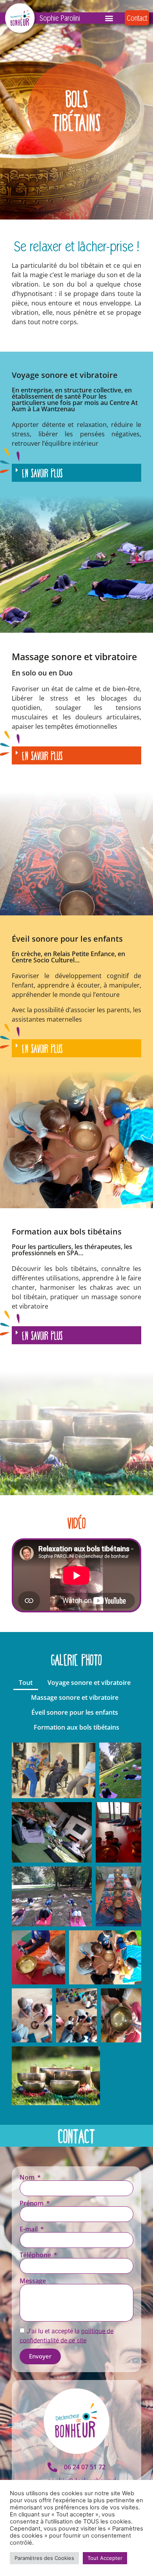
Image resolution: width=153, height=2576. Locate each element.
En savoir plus (42, 473)
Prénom (32, 2203)
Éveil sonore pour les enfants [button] (75, 1712)
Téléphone (36, 2255)
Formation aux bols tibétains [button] (76, 1727)
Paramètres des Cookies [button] (44, 2558)
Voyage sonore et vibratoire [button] (89, 1683)
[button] (109, 18)
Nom (28, 2177)
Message (33, 2281)
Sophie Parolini (60, 18)
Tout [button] (26, 1683)
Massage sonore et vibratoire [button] (75, 1697)
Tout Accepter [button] (105, 2558)
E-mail (29, 2229)
